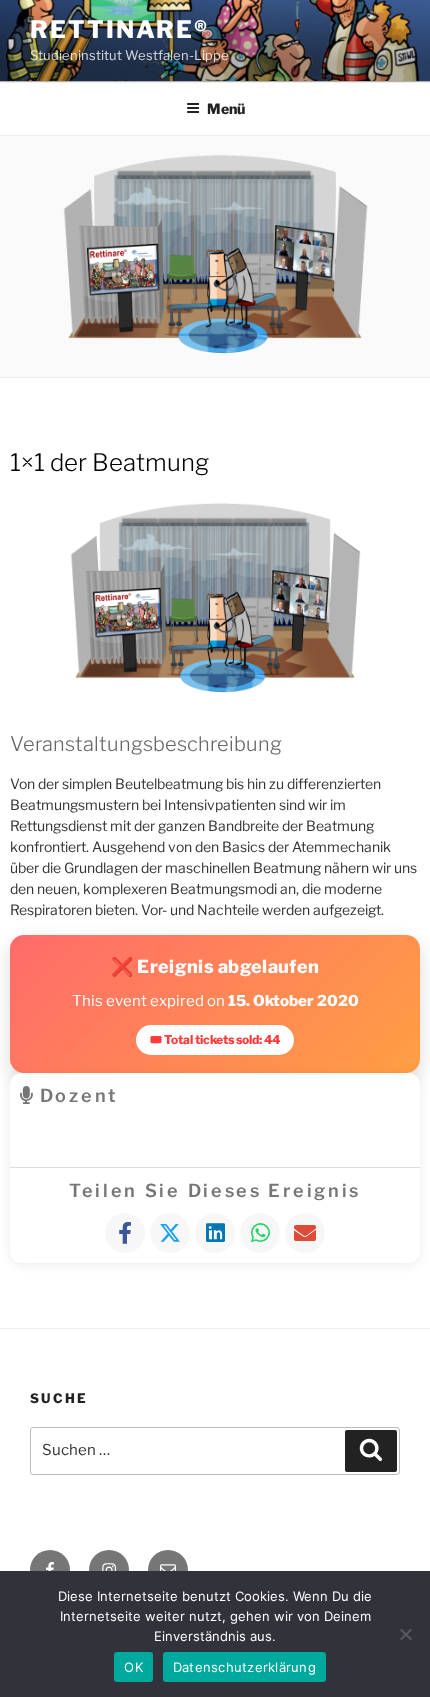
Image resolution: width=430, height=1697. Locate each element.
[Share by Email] (305, 1233)
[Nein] (405, 1634)
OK (133, 1667)
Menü (226, 108)
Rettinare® (119, 29)
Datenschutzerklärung (244, 1667)
